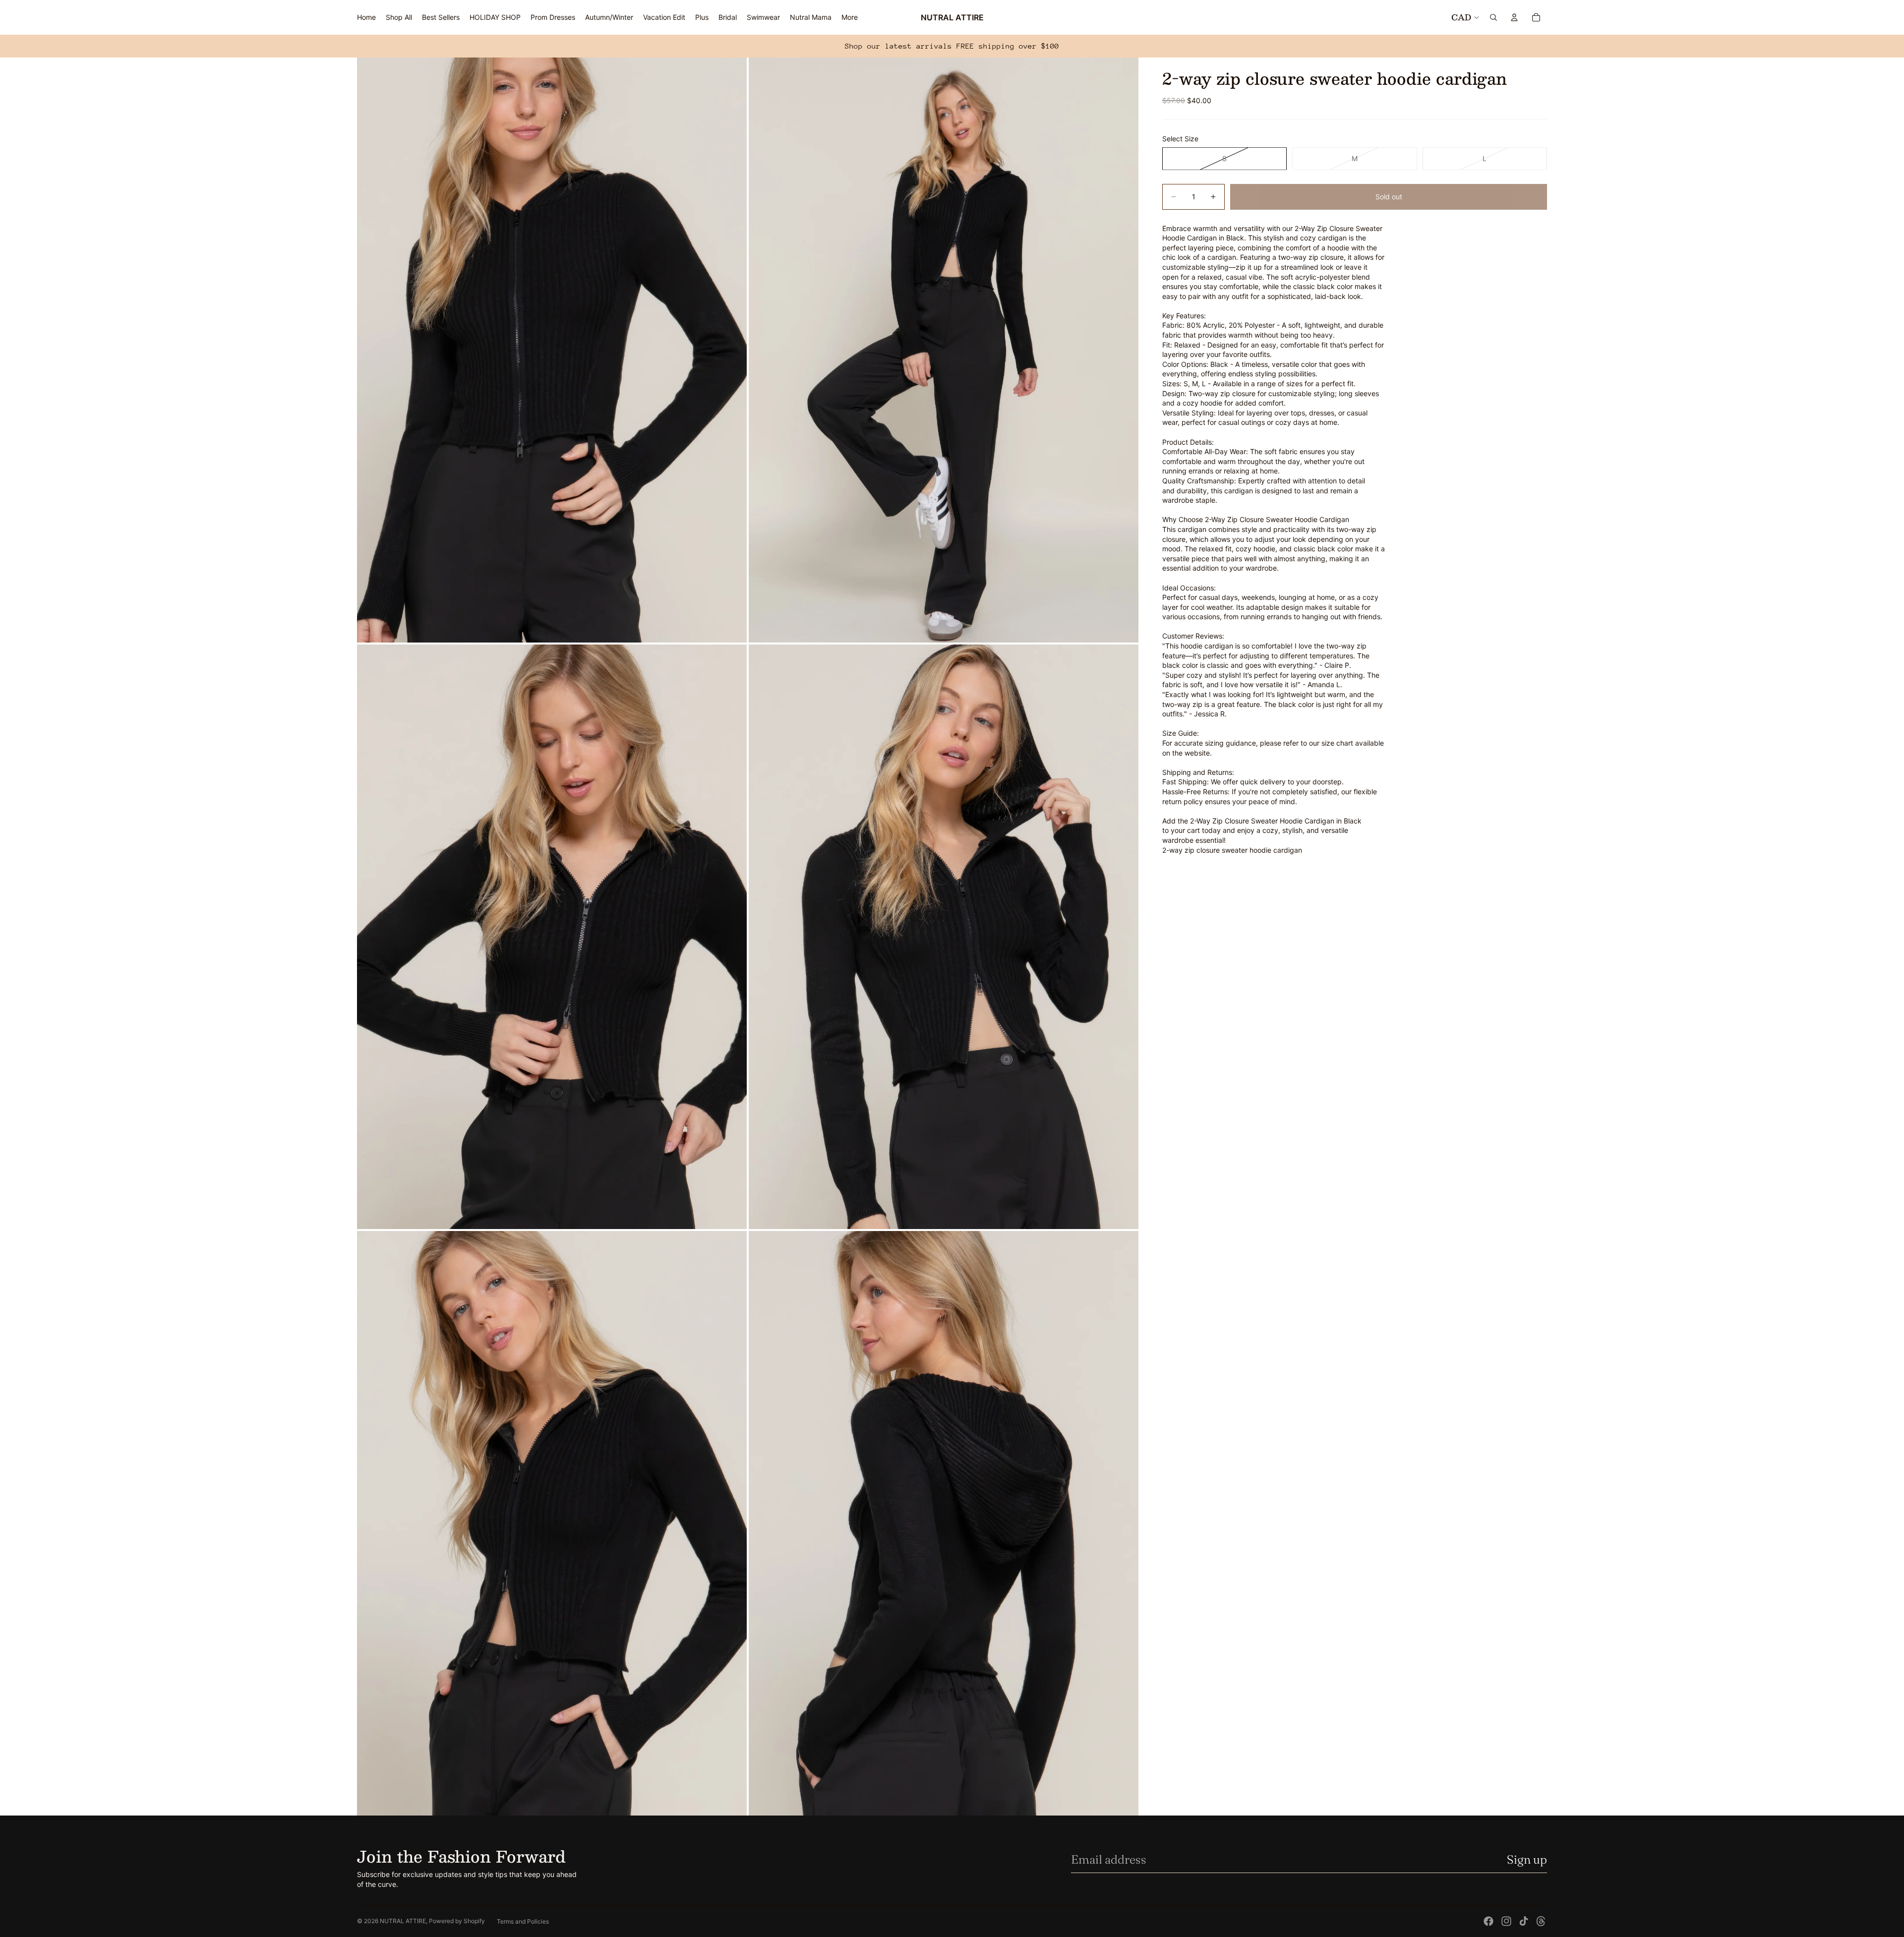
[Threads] (1541, 1921)
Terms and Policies (523, 1921)
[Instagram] (1506, 1921)
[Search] (1493, 17)
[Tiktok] (1524, 1921)
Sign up (1527, 1859)
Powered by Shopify (457, 1921)
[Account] (1514, 17)
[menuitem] (850, 17)
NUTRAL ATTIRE (403, 1921)
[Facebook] (1488, 1921)
